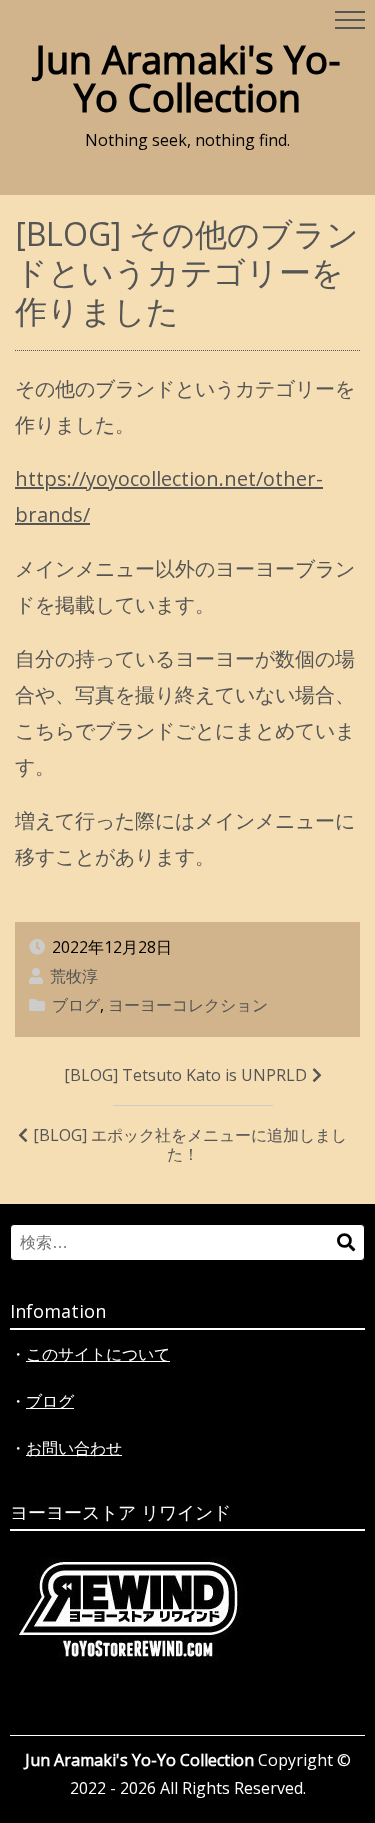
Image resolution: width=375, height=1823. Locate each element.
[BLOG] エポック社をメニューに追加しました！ (190, 1144)
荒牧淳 (74, 976)
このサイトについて (98, 1354)
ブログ (76, 1005)
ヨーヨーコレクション (188, 1005)
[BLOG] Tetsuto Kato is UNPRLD (185, 1075)
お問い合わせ (74, 1448)
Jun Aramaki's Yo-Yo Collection (188, 78)
